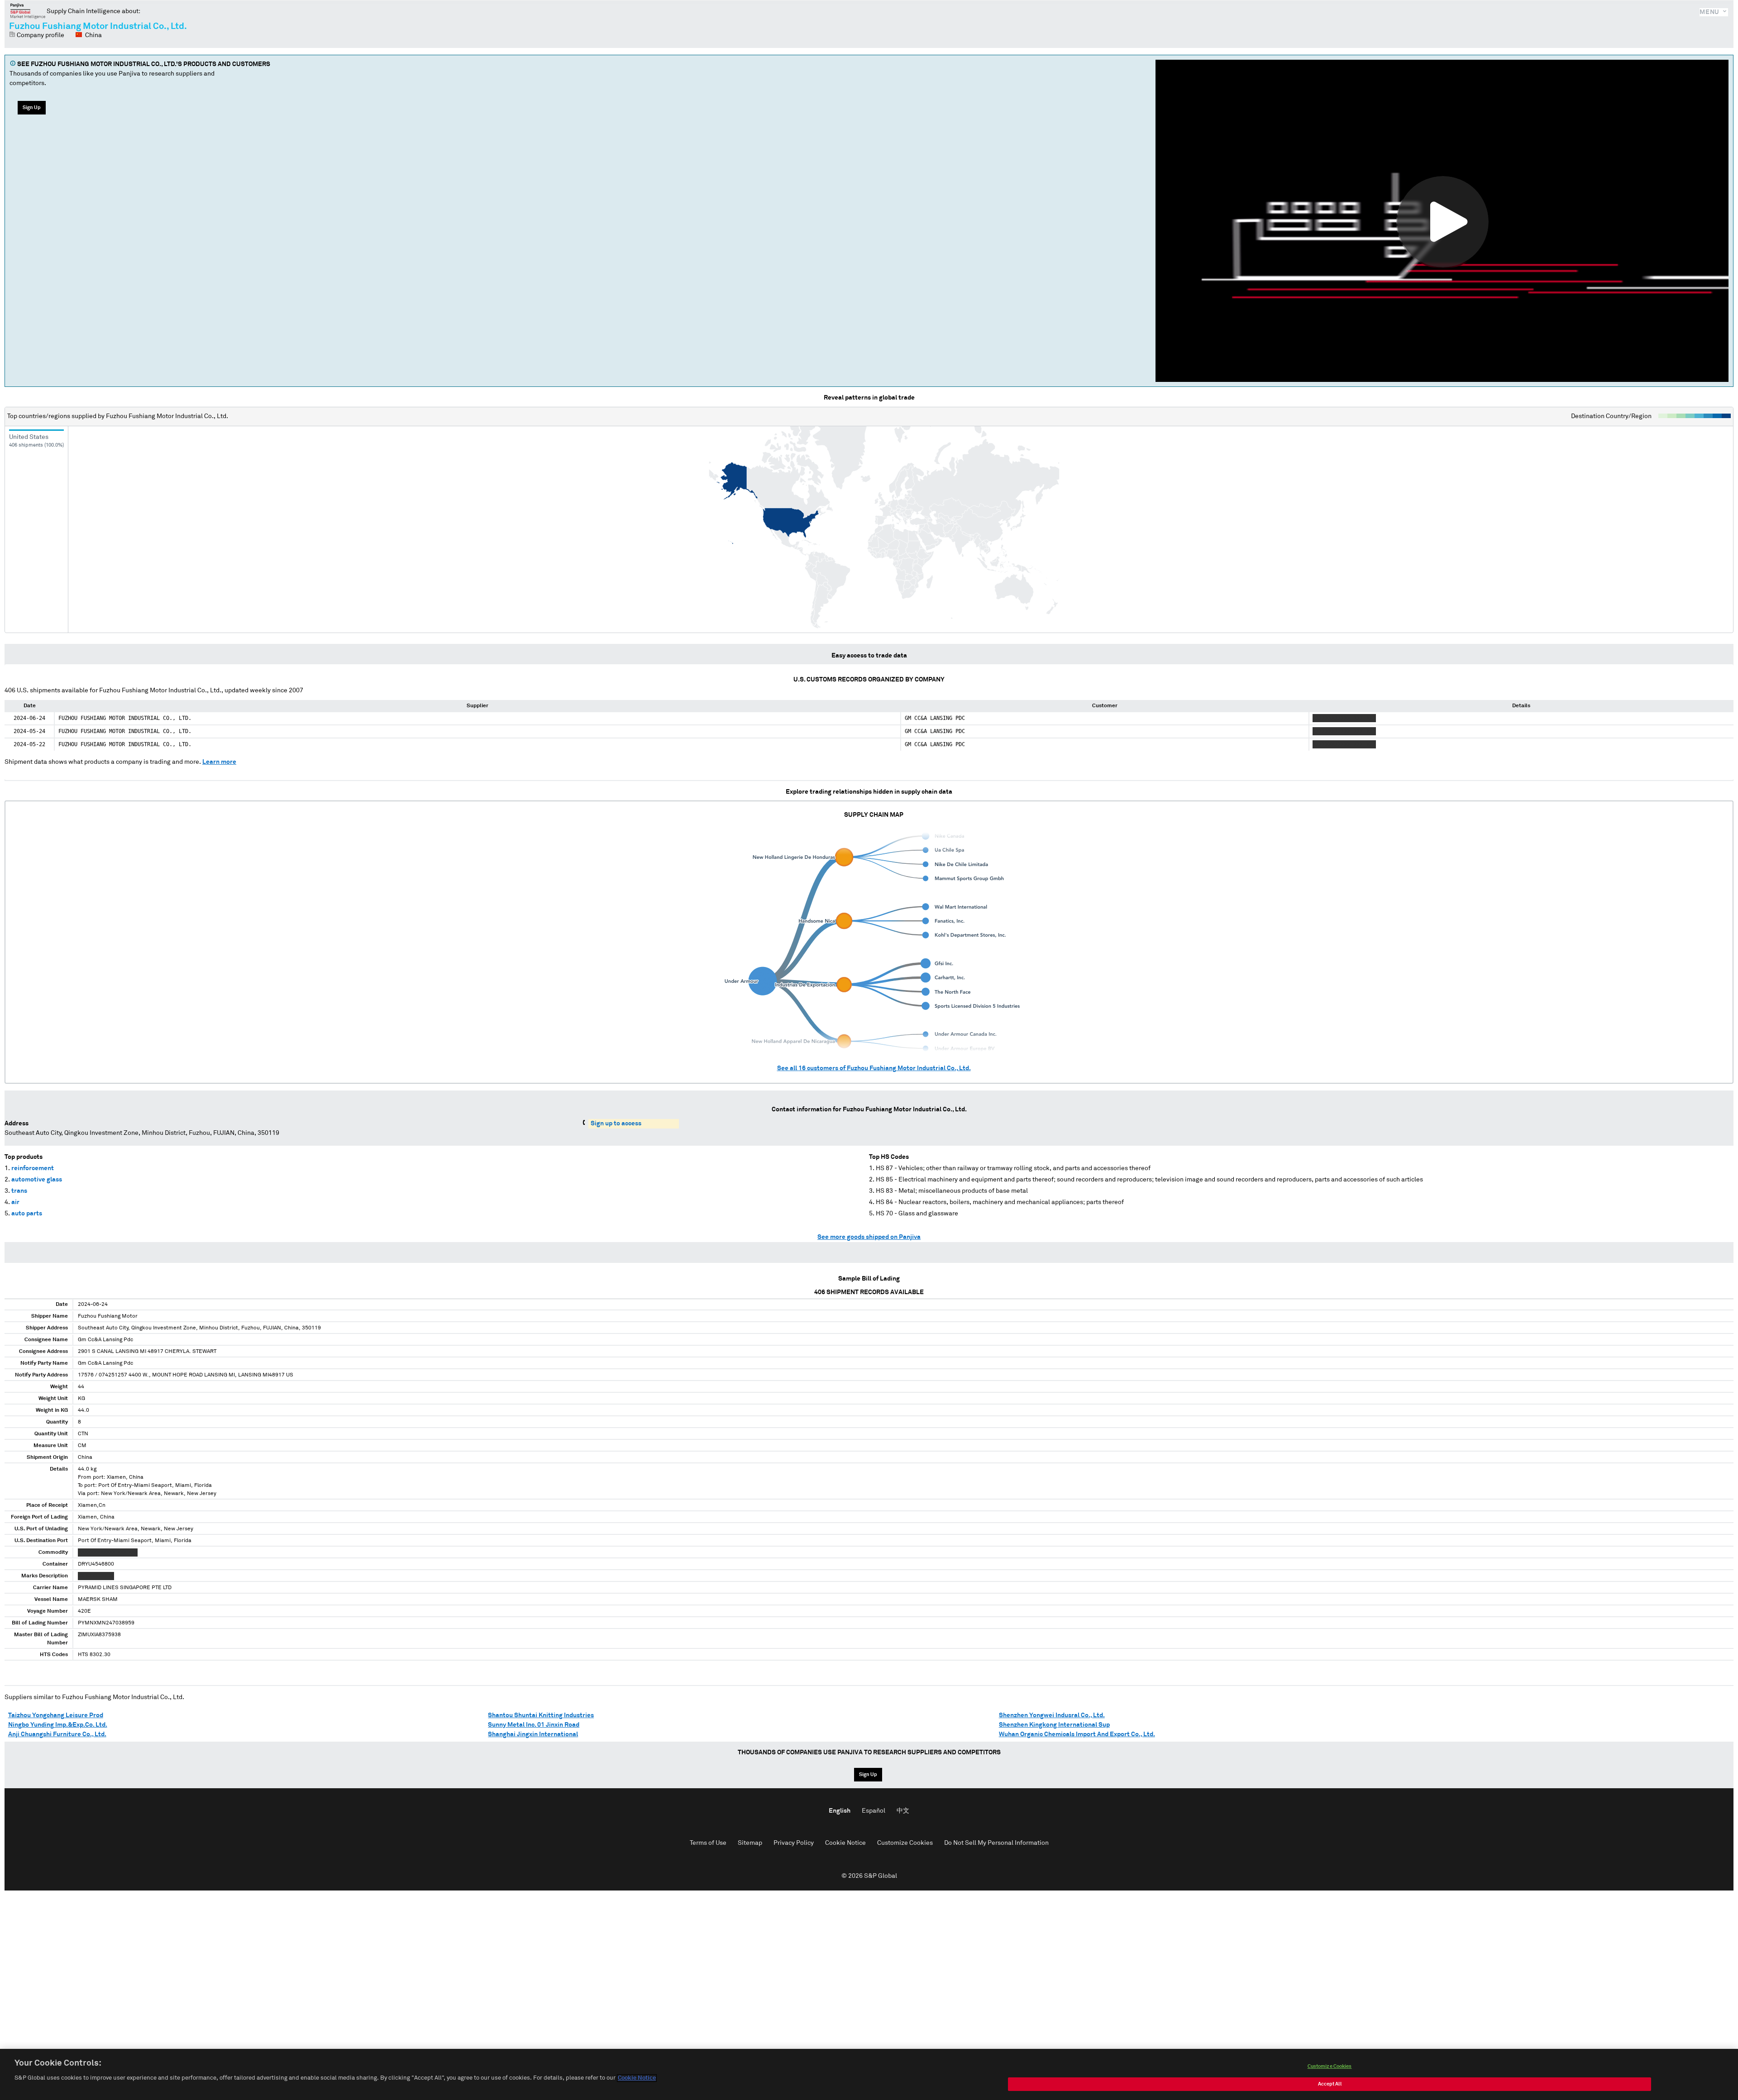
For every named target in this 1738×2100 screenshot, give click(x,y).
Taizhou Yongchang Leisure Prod (56, 1715)
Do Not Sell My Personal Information (996, 1843)
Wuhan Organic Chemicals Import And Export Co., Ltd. (1077, 1734)
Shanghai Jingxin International (533, 1734)
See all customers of (874, 1068)
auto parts (27, 1214)
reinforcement (33, 1168)
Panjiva (28, 11)
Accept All (1330, 2084)
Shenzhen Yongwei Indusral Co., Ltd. (1052, 1715)
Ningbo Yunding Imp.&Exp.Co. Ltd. (58, 1725)
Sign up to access (616, 1124)
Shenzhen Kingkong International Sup (1054, 1725)
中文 (903, 1811)
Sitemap (750, 1843)
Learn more (219, 762)
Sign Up (32, 107)
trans (19, 1191)
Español (874, 1811)
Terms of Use (708, 1843)
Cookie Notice (845, 1843)
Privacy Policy (794, 1843)
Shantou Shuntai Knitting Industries (541, 1715)
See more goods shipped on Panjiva (869, 1237)
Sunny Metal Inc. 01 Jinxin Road (534, 1725)
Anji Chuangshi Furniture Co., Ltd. (57, 1734)
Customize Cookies (905, 1843)
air (15, 1202)
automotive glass (37, 1180)
